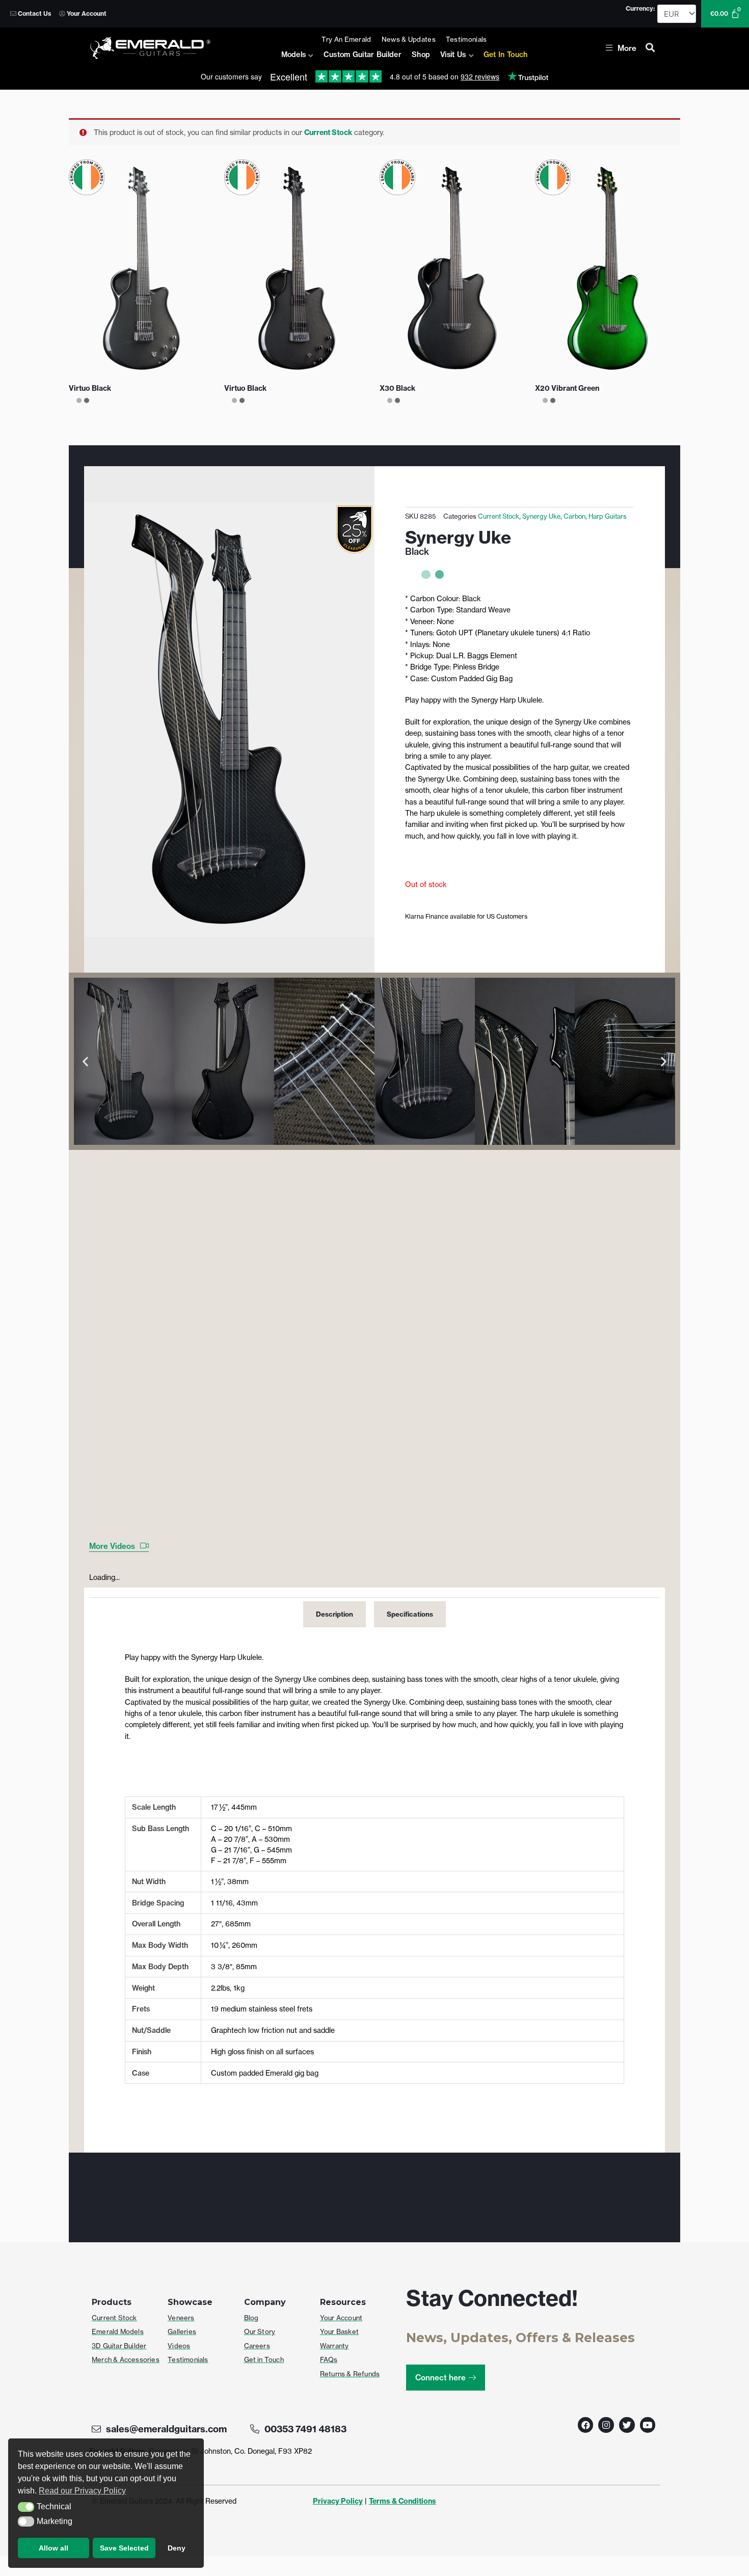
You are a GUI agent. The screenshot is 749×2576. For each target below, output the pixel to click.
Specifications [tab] (410, 1614)
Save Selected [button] (124, 2548)
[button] (26, 2507)
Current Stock (328, 132)
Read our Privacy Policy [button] (82, 2491)
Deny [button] (177, 2548)
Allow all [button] (53, 2548)
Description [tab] (335, 1614)
